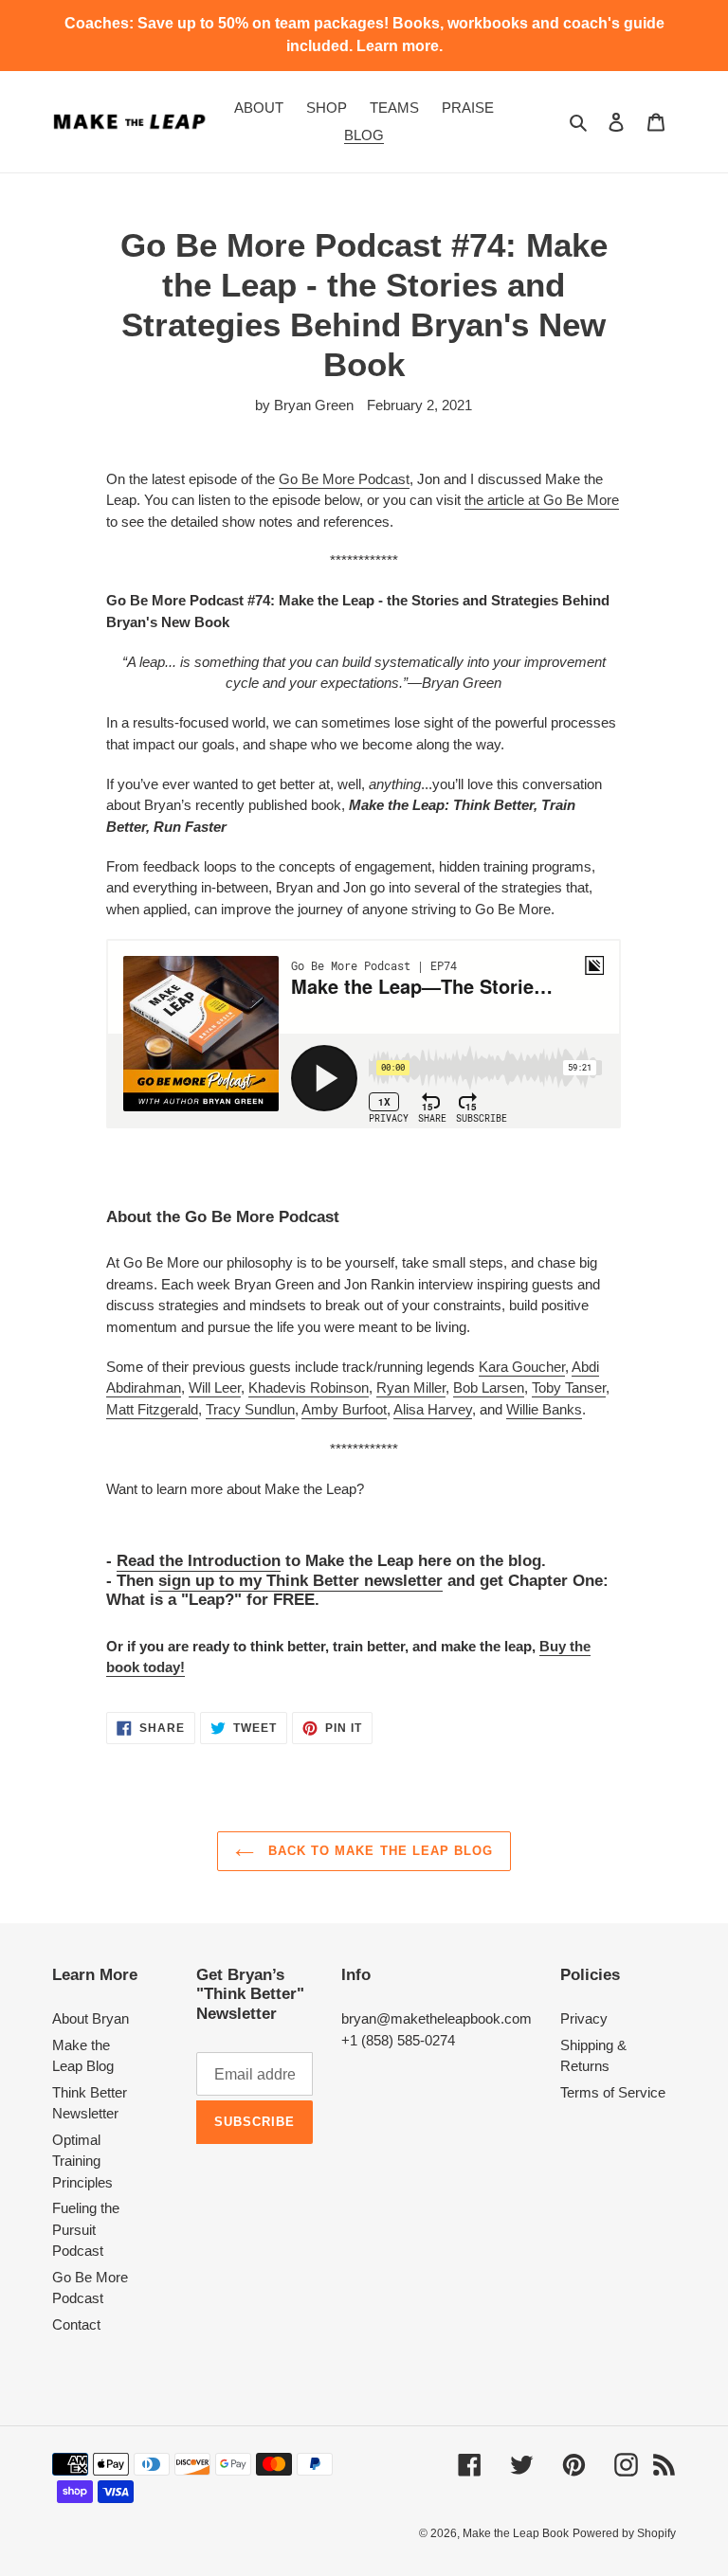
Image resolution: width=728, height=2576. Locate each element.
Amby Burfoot (344, 1409)
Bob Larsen (489, 1387)
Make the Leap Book (516, 2533)
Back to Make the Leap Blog (378, 1851)
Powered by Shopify (624, 2533)
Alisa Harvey (433, 1409)
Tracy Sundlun (250, 1409)
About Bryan (91, 2018)
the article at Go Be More (542, 500)
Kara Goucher (522, 1367)
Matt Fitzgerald (152, 1409)
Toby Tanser (569, 1387)
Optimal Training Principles (82, 2161)
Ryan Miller (411, 1387)
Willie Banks (544, 1409)
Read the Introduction (199, 1561)
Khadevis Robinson (309, 1387)
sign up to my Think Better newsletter (300, 1581)
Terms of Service (613, 2092)
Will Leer (215, 1387)
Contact (76, 2324)
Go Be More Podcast (344, 479)
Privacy (584, 2018)
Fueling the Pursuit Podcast (86, 2229)
